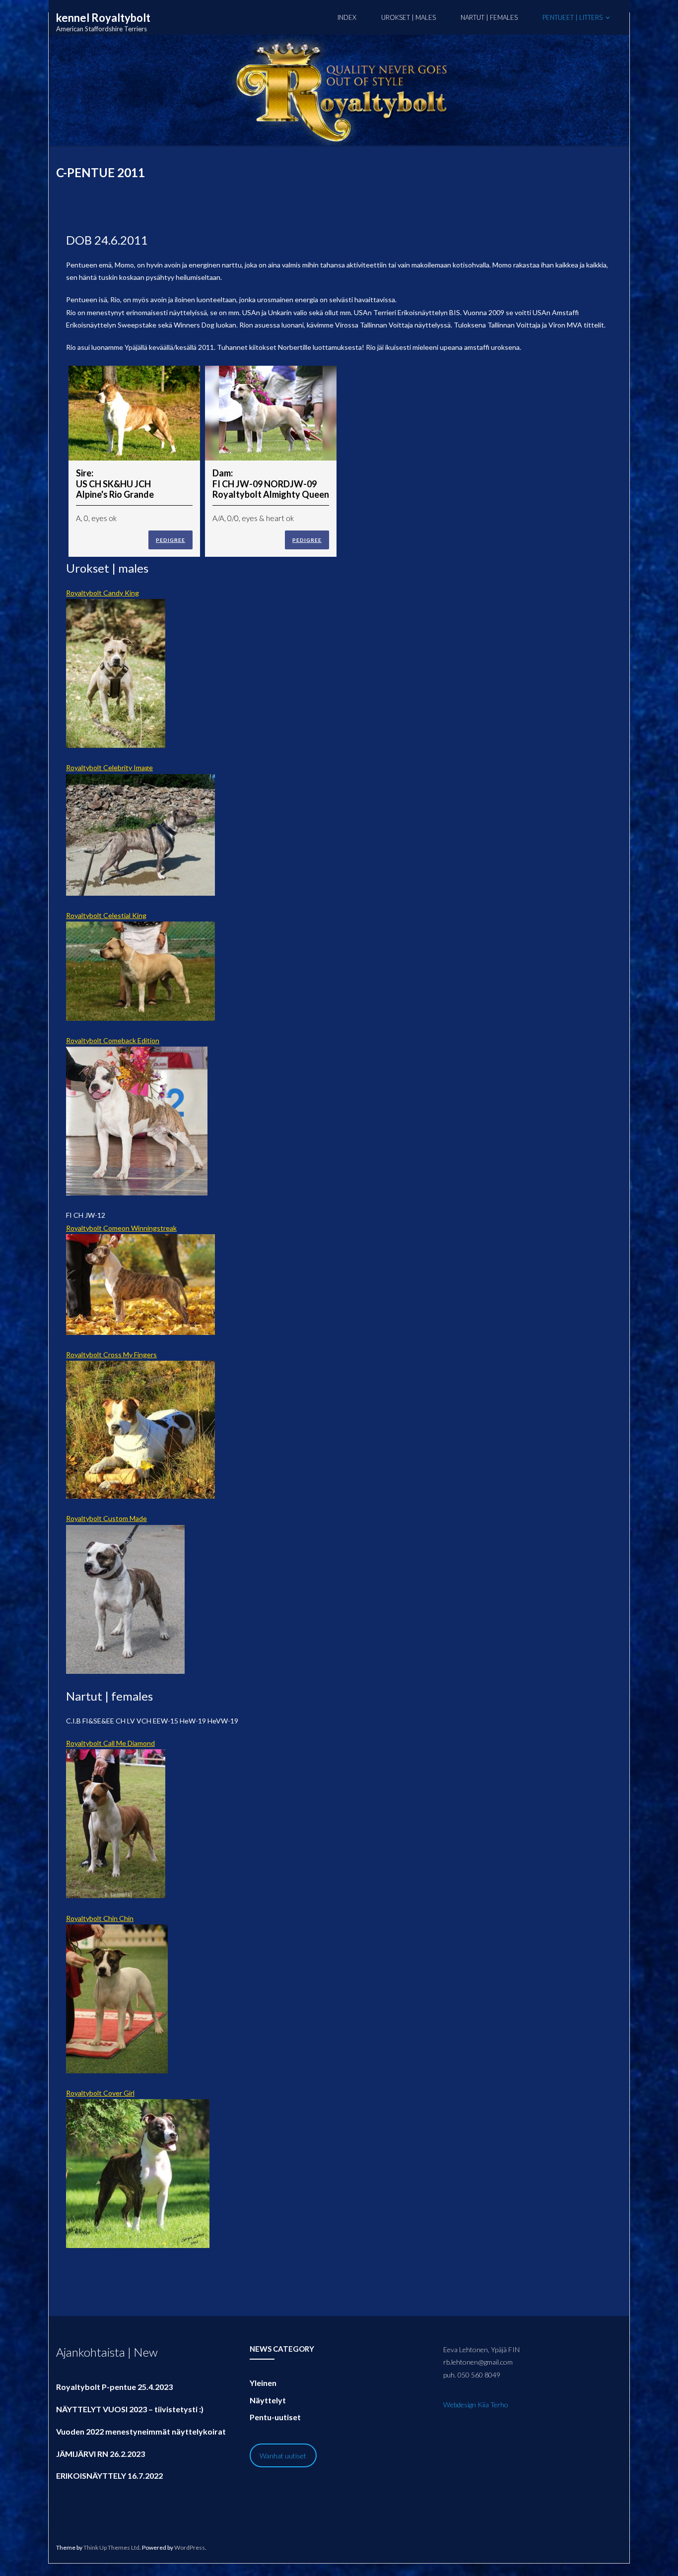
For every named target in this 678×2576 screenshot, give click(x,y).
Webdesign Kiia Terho (476, 2405)
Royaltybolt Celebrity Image (109, 767)
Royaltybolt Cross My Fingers (111, 1354)
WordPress (190, 2547)
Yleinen (263, 2383)
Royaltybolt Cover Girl (100, 2093)
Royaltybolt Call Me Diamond (110, 1743)
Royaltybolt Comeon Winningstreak (121, 1228)
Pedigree (170, 540)
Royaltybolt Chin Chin (100, 1918)
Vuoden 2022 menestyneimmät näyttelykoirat (141, 2431)
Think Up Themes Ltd (111, 2547)
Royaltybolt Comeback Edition (113, 1040)
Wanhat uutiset (283, 2456)
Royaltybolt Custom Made (106, 1518)
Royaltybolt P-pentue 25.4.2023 (114, 2387)
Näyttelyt (268, 2400)
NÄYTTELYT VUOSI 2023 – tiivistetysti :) (130, 2409)
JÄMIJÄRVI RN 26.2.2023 (101, 2454)
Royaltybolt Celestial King (106, 915)
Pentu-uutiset (275, 2417)
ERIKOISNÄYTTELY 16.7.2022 (109, 2476)
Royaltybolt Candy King (102, 593)
